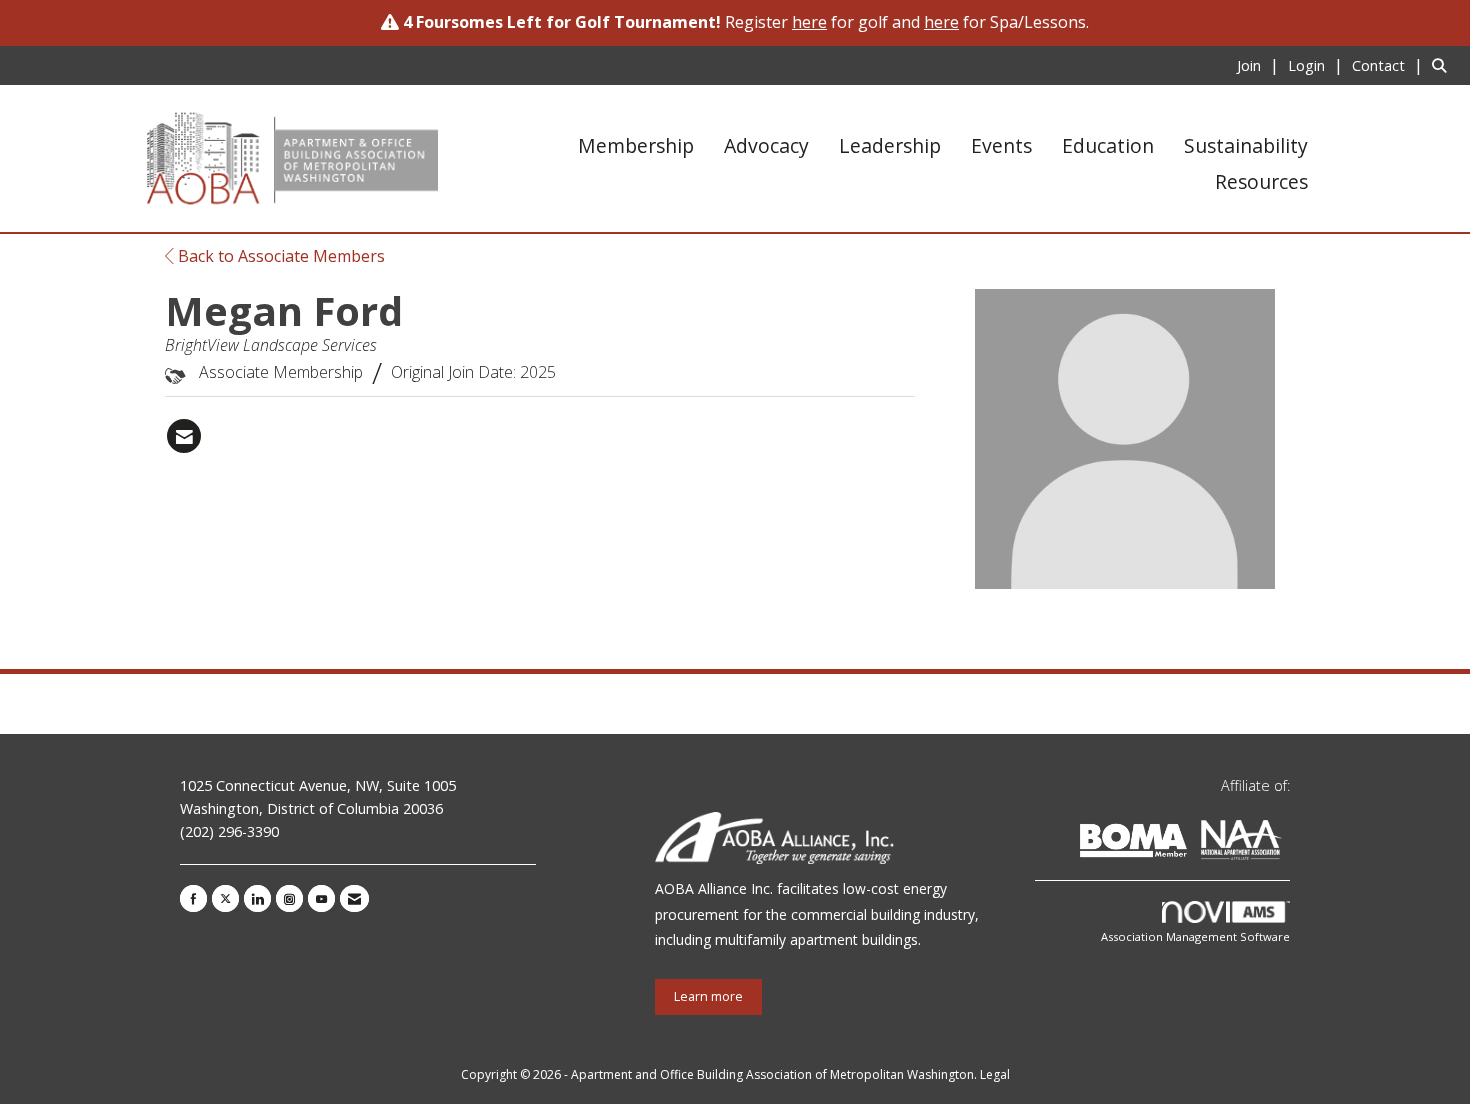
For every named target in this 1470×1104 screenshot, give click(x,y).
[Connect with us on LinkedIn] (257, 898)
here (941, 22)
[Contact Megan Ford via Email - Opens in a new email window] (184, 436)
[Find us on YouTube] (321, 898)
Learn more (708, 996)
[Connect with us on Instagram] (289, 898)
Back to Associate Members (279, 256)
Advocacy (766, 145)
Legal (995, 1074)
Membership (636, 145)
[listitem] (1260, 65)
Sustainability (1246, 145)
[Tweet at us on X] (225, 898)
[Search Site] (1443, 65)
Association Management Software (1195, 936)
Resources (1261, 181)
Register (776, 22)
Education (1108, 145)
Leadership (890, 145)
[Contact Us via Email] (354, 898)
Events (1001, 145)
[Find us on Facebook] (193, 898)
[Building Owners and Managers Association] (1286, 843)
